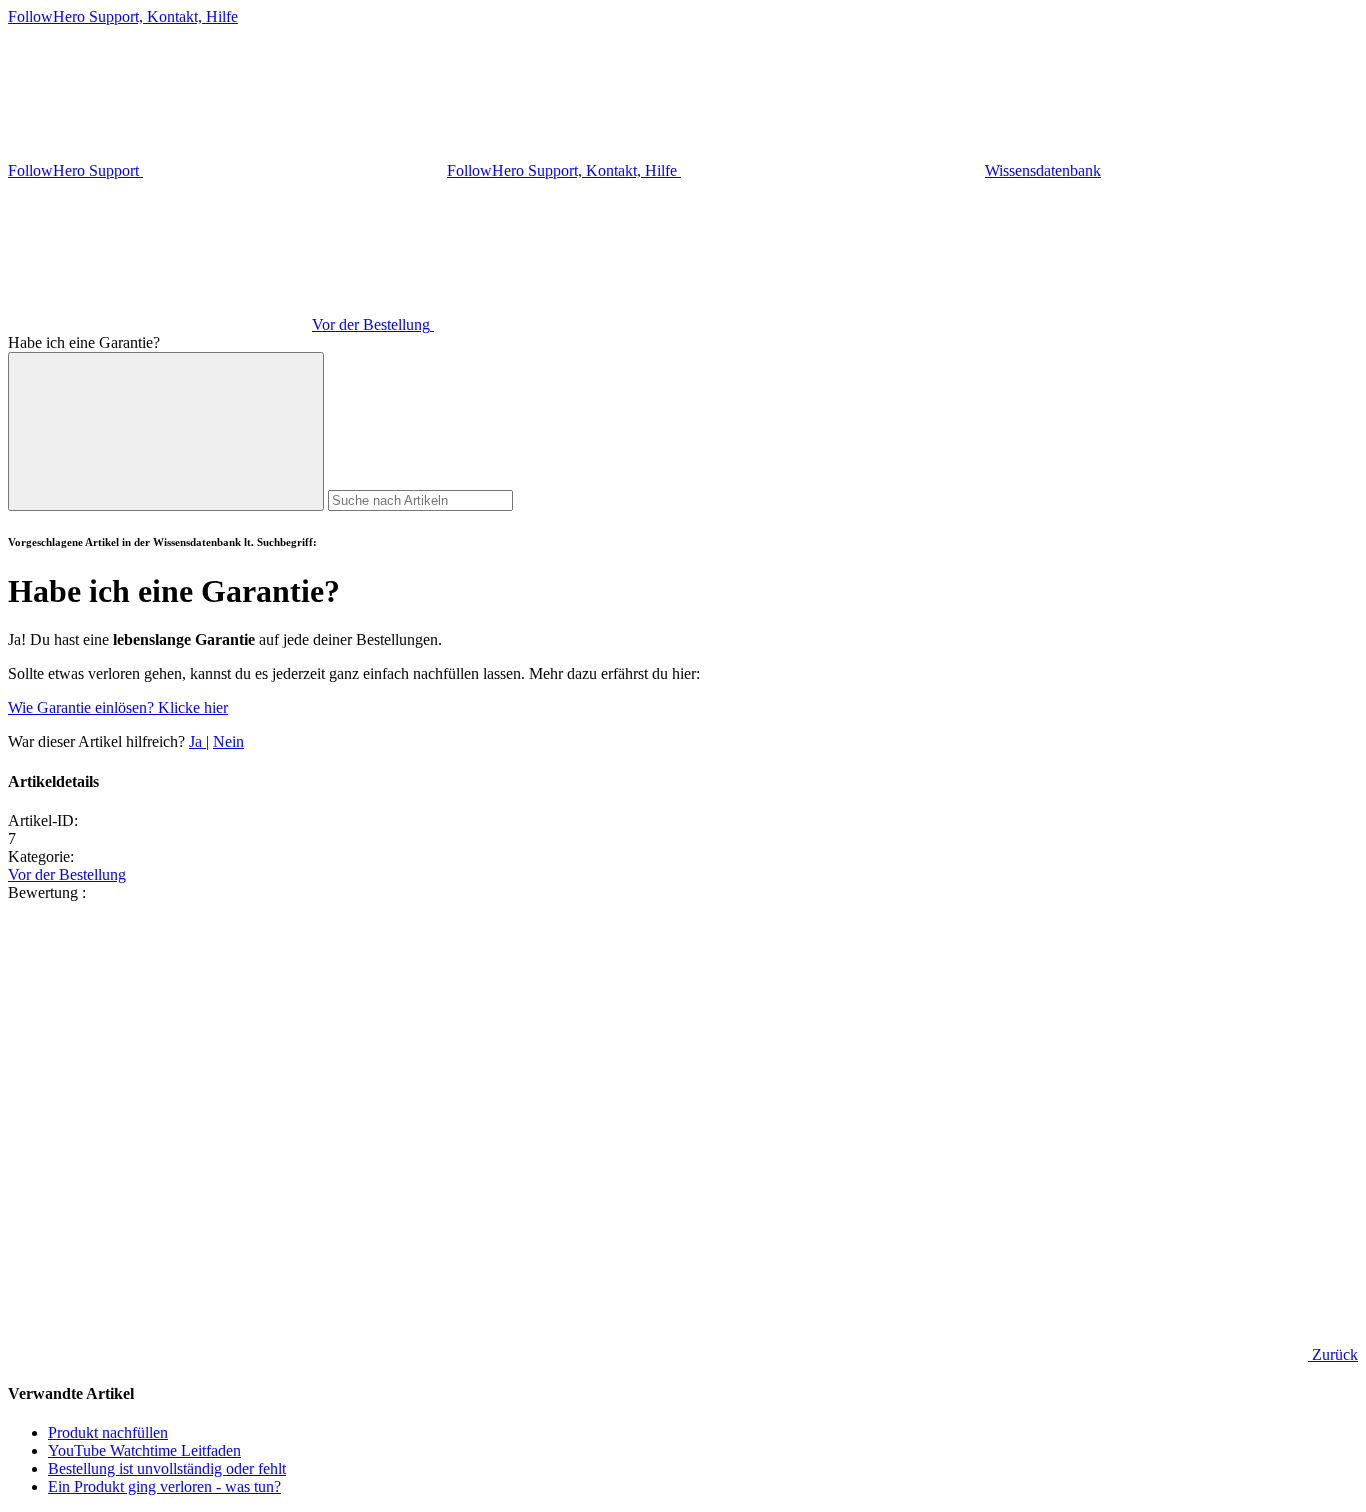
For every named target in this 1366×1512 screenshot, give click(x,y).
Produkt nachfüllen (108, 1432)
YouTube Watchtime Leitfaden (144, 1450)
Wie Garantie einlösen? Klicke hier (118, 707)
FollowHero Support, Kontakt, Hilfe (123, 16)
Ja (197, 741)
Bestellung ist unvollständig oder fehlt (167, 1468)
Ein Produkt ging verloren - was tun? (164, 1486)
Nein (228, 741)
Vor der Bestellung (67, 874)
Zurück (1333, 1354)
